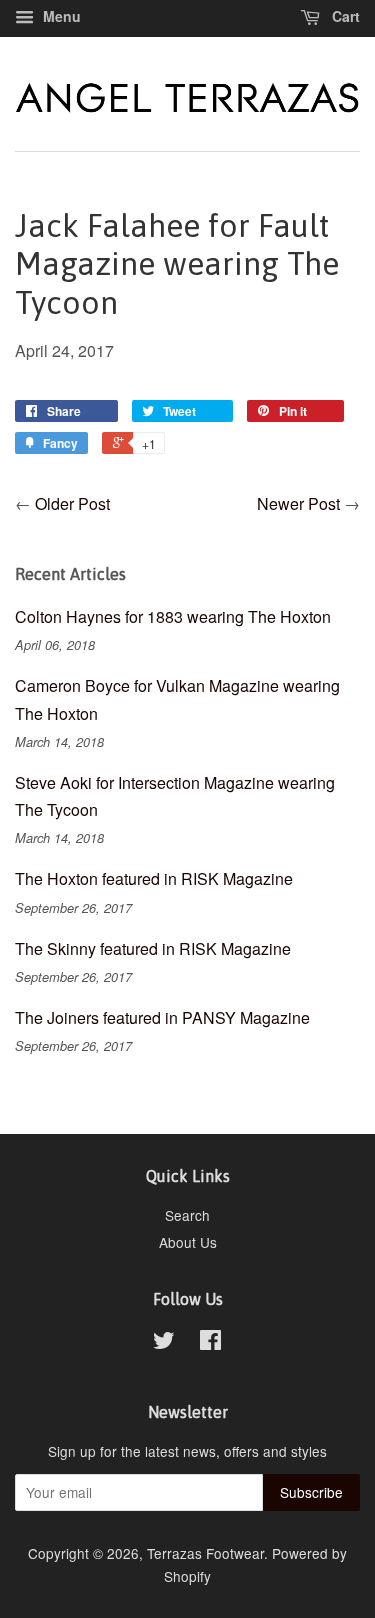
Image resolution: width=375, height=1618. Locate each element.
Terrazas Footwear (205, 1553)
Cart (344, 16)
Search (187, 1215)
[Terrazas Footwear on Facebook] (210, 1343)
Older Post (72, 503)
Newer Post (298, 503)
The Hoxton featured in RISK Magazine (154, 878)
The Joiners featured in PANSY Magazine (162, 1017)
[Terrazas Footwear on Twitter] (164, 1343)
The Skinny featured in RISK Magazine (153, 948)
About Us (188, 1242)
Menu (60, 16)
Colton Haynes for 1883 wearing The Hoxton (173, 616)
